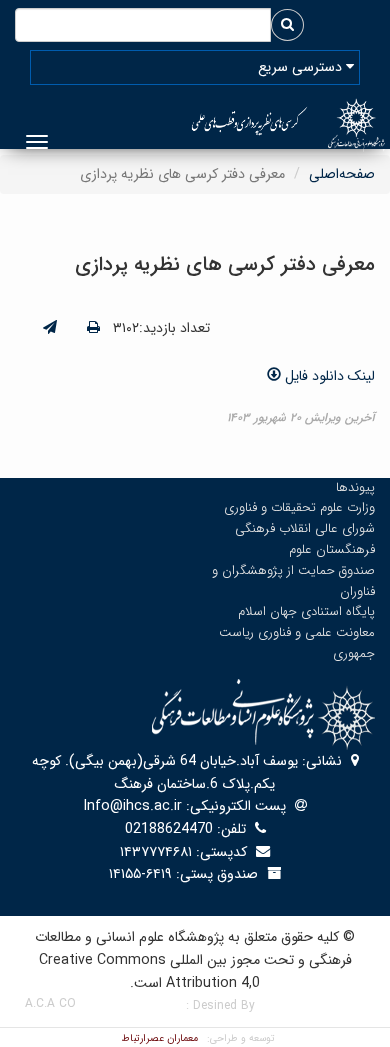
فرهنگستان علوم (332, 549)
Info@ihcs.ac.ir (133, 806)
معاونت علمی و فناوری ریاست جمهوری (297, 643)
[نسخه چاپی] (93, 328)
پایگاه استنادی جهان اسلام (306, 611)
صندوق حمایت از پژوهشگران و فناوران (293, 581)
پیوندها (355, 487)
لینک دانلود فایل (328, 376)
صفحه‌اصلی (342, 174)
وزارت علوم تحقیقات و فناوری (299, 507)
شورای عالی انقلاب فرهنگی (305, 528)
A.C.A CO (50, 1003)
